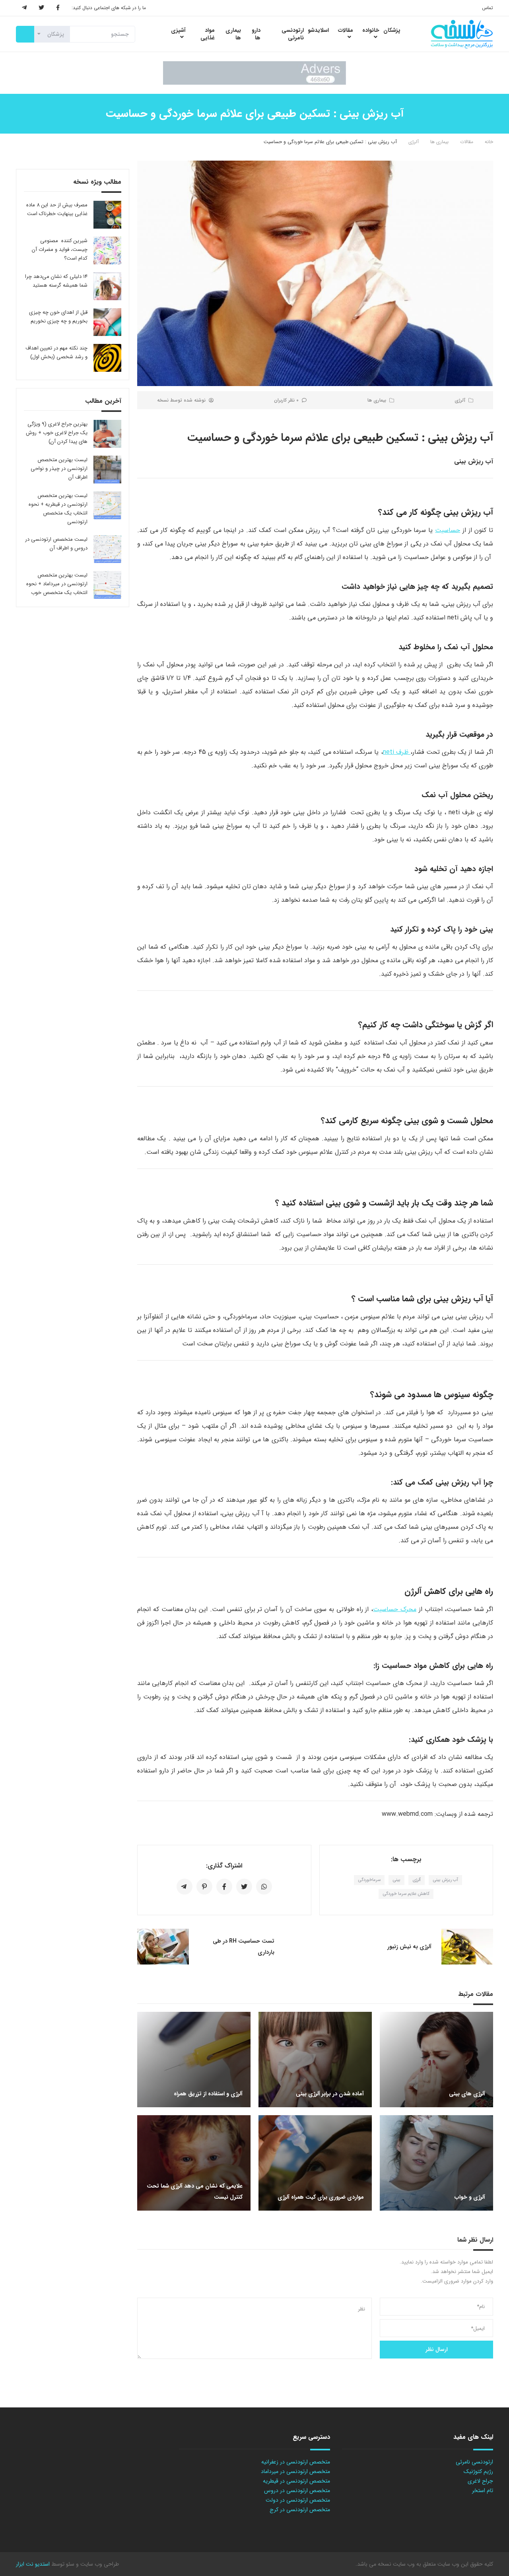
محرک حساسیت (395, 1609)
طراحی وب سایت (99, 2564)
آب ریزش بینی (445, 1880)
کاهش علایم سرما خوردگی (406, 1894)
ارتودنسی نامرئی (474, 2462)
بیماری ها (439, 142)
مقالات (467, 142)
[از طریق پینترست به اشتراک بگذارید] (204, 1887)
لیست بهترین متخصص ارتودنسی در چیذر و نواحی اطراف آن (59, 469)
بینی (396, 1880)
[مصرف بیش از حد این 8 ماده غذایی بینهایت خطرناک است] (107, 215)
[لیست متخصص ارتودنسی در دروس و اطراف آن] (107, 549)
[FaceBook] (58, 8)
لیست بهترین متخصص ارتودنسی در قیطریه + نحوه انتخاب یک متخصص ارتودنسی (58, 509)
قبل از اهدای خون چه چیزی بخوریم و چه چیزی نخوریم (58, 317)
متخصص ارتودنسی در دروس (297, 2491)
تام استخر (483, 2491)
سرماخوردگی (369, 1880)
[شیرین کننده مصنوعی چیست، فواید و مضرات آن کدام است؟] (107, 250)
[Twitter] (41, 8)
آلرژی (414, 142)
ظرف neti (397, 752)
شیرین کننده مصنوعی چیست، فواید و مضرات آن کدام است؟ (60, 249)
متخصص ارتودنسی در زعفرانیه (296, 2462)
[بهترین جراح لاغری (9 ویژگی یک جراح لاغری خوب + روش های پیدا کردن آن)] (107, 434)
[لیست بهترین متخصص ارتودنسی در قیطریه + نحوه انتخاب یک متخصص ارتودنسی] (107, 505)
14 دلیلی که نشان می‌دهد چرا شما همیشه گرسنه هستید (56, 281)
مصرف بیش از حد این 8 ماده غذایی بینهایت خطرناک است (57, 209)
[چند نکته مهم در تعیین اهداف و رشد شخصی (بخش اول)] (107, 358)
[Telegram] (24, 8)
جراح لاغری (480, 2481)
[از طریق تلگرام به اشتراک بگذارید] (185, 1887)
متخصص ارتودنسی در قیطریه (296, 2481)
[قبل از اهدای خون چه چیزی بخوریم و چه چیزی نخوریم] (107, 322)
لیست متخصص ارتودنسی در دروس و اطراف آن (56, 544)
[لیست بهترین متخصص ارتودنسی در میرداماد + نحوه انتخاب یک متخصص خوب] (107, 585)
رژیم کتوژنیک (478, 2471)
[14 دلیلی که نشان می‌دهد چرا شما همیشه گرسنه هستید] (107, 286)
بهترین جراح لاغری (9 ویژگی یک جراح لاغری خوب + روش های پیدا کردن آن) (57, 433)
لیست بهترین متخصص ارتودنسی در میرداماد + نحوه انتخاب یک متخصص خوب (57, 584)
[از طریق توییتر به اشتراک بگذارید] (244, 1887)
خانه (489, 142)
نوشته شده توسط (181, 400)
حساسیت (448, 530)
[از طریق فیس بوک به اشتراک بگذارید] (224, 1887)
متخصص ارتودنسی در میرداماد (295, 2471)
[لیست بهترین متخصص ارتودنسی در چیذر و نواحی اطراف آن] (107, 470)
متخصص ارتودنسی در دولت (298, 2500)
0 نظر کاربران (286, 400)
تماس (488, 8)
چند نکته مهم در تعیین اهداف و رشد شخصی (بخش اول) (56, 352)
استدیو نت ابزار (33, 2564)
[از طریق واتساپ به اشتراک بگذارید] (264, 1887)
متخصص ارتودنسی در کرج (300, 2510)
